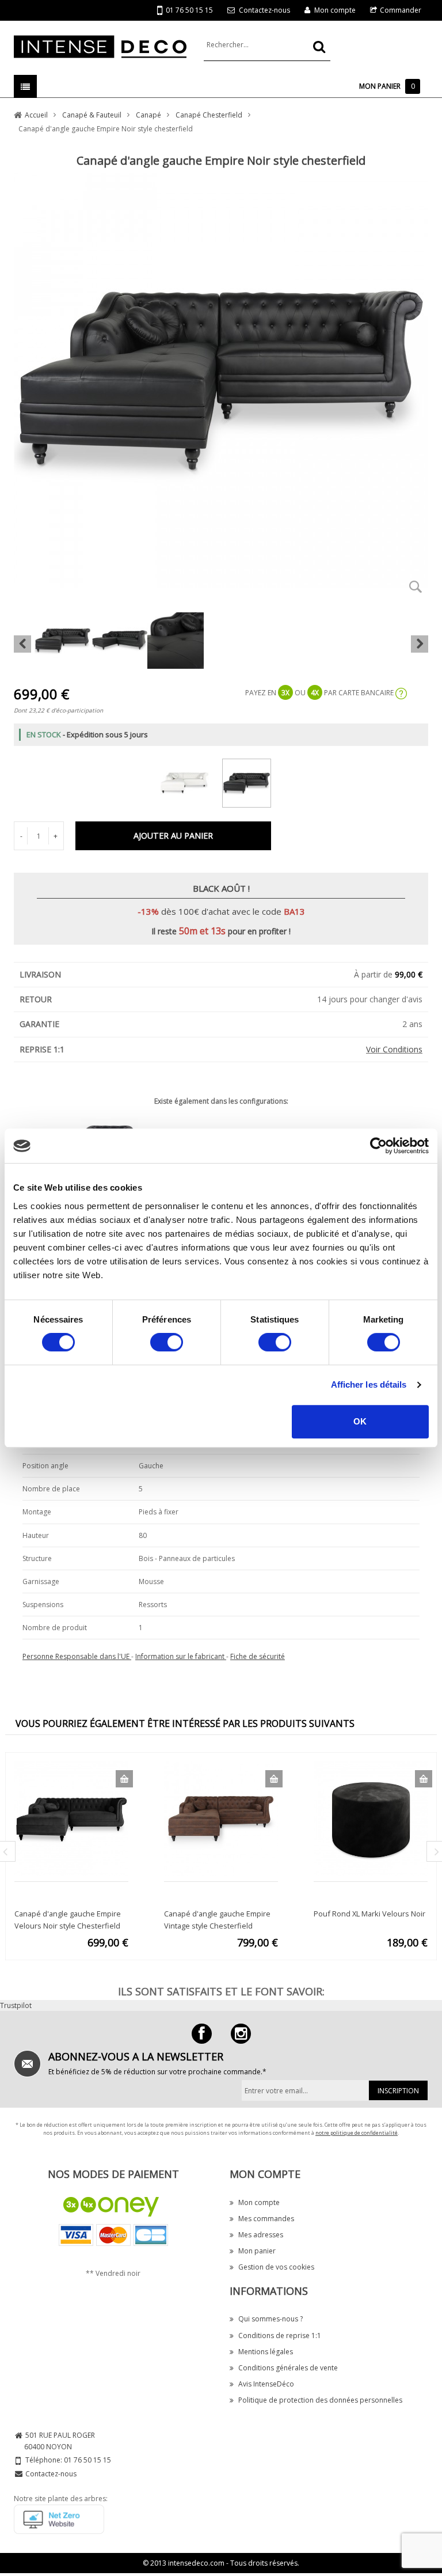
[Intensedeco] (241, 2034)
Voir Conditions (394, 1049)
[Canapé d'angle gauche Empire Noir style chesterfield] (252, 781)
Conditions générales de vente (288, 2368)
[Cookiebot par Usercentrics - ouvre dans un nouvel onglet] (378, 1146)
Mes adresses (261, 2235)
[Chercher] (319, 47)
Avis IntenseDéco (266, 2384)
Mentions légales (266, 2352)
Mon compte (335, 10)
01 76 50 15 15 (189, 10)
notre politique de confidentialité (357, 2133)
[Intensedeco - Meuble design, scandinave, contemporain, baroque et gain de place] (100, 46)
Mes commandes (266, 2219)
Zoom (416, 586)
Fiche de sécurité (258, 1656)
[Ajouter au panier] (124, 1779)
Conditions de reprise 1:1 (280, 2336)
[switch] (167, 1342)
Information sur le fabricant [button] (181, 1656)
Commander (401, 10)
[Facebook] (202, 2034)
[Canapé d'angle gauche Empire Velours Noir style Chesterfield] (71, 1818)
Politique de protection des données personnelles (320, 2400)
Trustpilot (16, 2005)
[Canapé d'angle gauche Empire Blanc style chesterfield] (190, 781)
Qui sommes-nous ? (270, 2319)
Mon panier (257, 2251)
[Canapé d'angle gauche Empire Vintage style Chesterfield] (221, 1818)
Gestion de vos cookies (276, 2267)
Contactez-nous (264, 10)
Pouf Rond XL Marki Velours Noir (369, 1914)
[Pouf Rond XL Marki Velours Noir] (371, 1818)
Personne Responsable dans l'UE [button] (77, 1656)
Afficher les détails (369, 1384)
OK (360, 1421)
